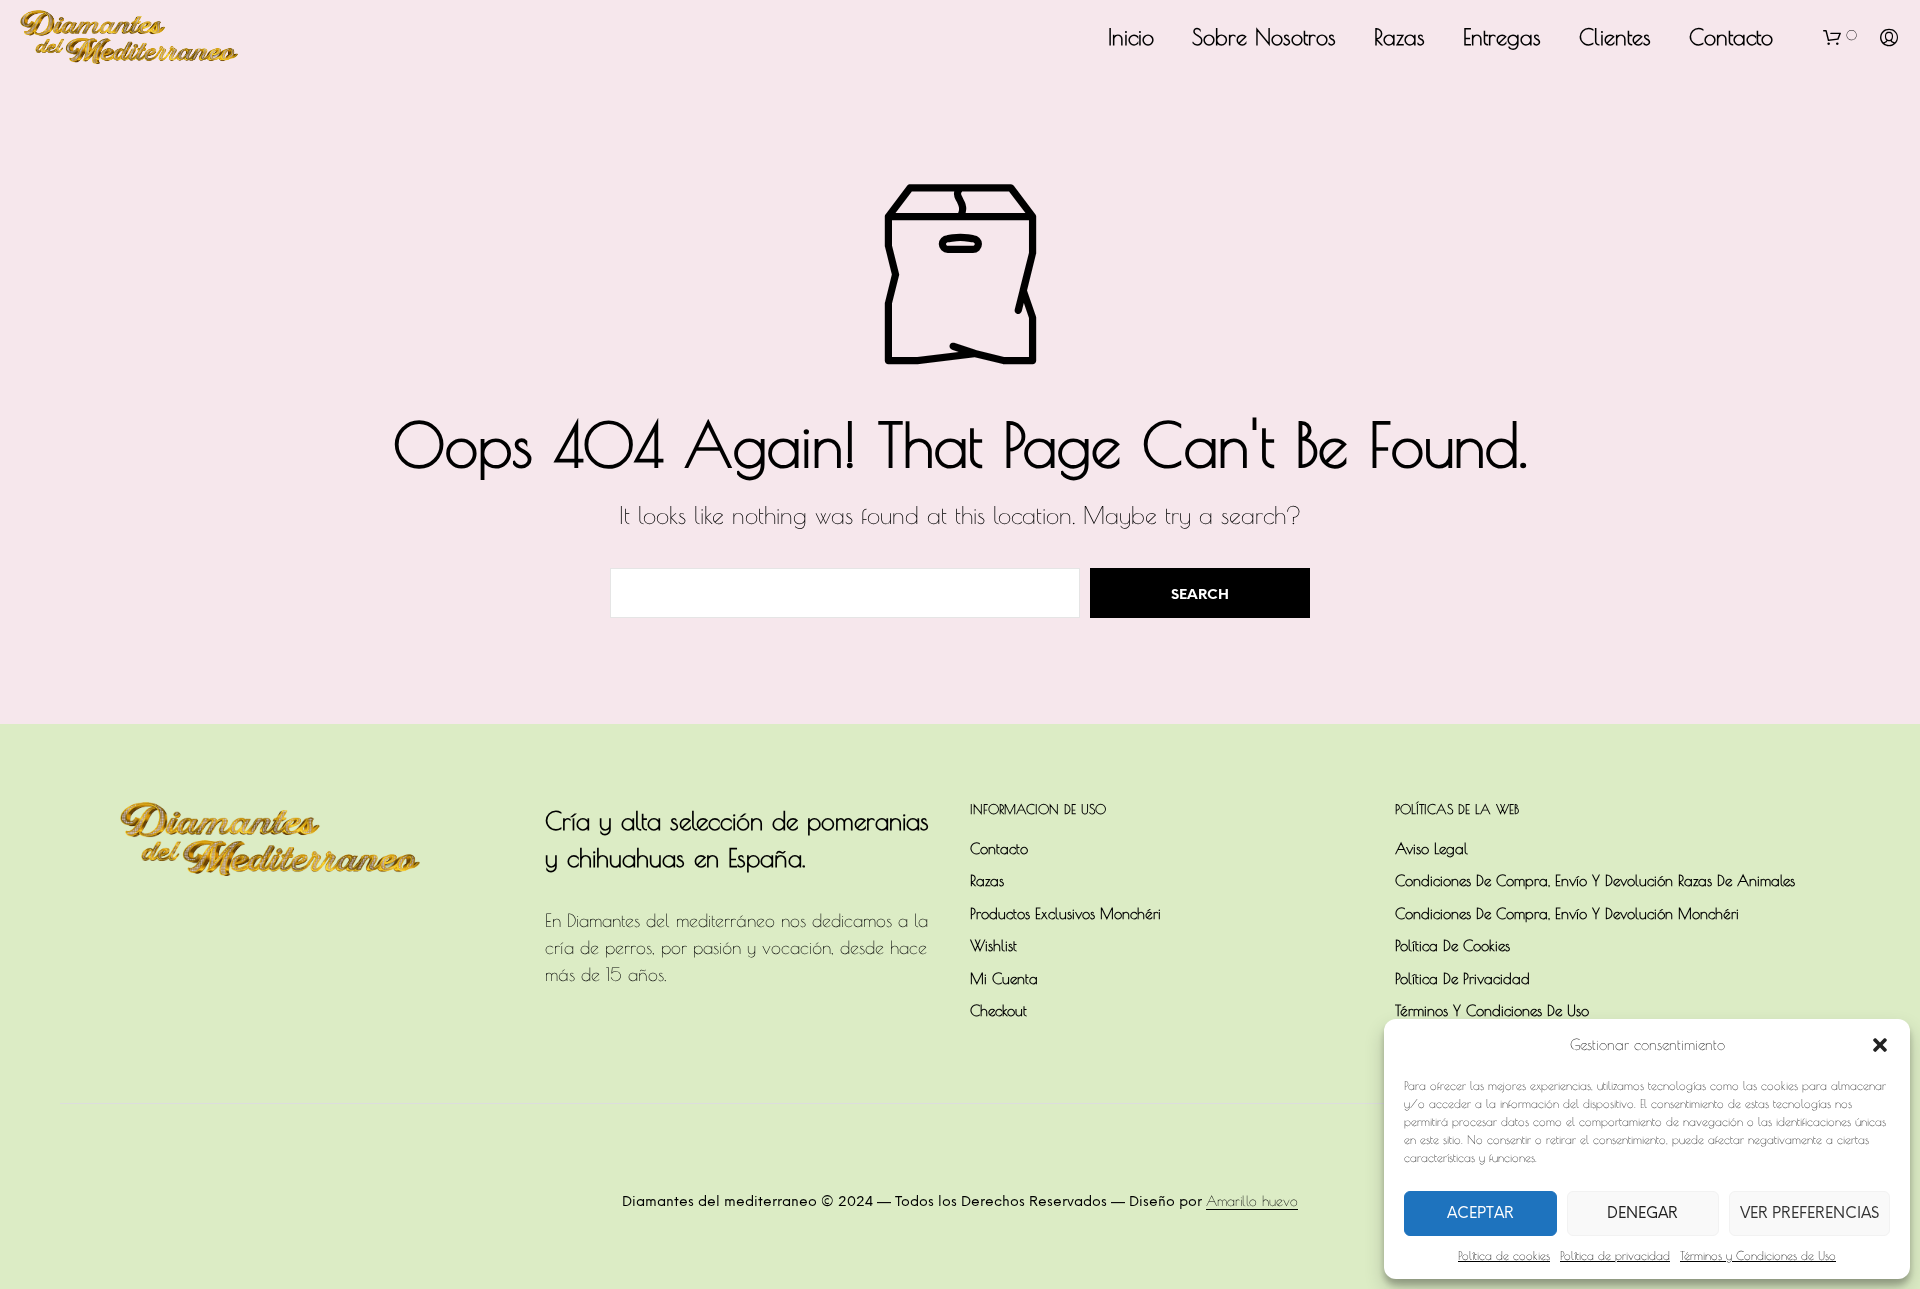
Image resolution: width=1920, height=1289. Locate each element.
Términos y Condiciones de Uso (1758, 1255)
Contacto (1731, 37)
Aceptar (1480, 1214)
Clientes (1615, 37)
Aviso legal (1431, 848)
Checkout (998, 1010)
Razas (1399, 37)
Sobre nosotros (1264, 37)
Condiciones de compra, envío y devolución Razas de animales (1595, 880)
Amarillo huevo (1252, 1201)
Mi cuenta (1004, 978)
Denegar (1642, 1214)
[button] (1880, 1045)
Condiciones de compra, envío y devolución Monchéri (1567, 913)
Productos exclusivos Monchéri (1065, 913)
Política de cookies (1504, 1255)
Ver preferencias (1809, 1214)
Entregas (1502, 37)
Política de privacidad (1615, 1255)
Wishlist (993, 945)
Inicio (1131, 37)
